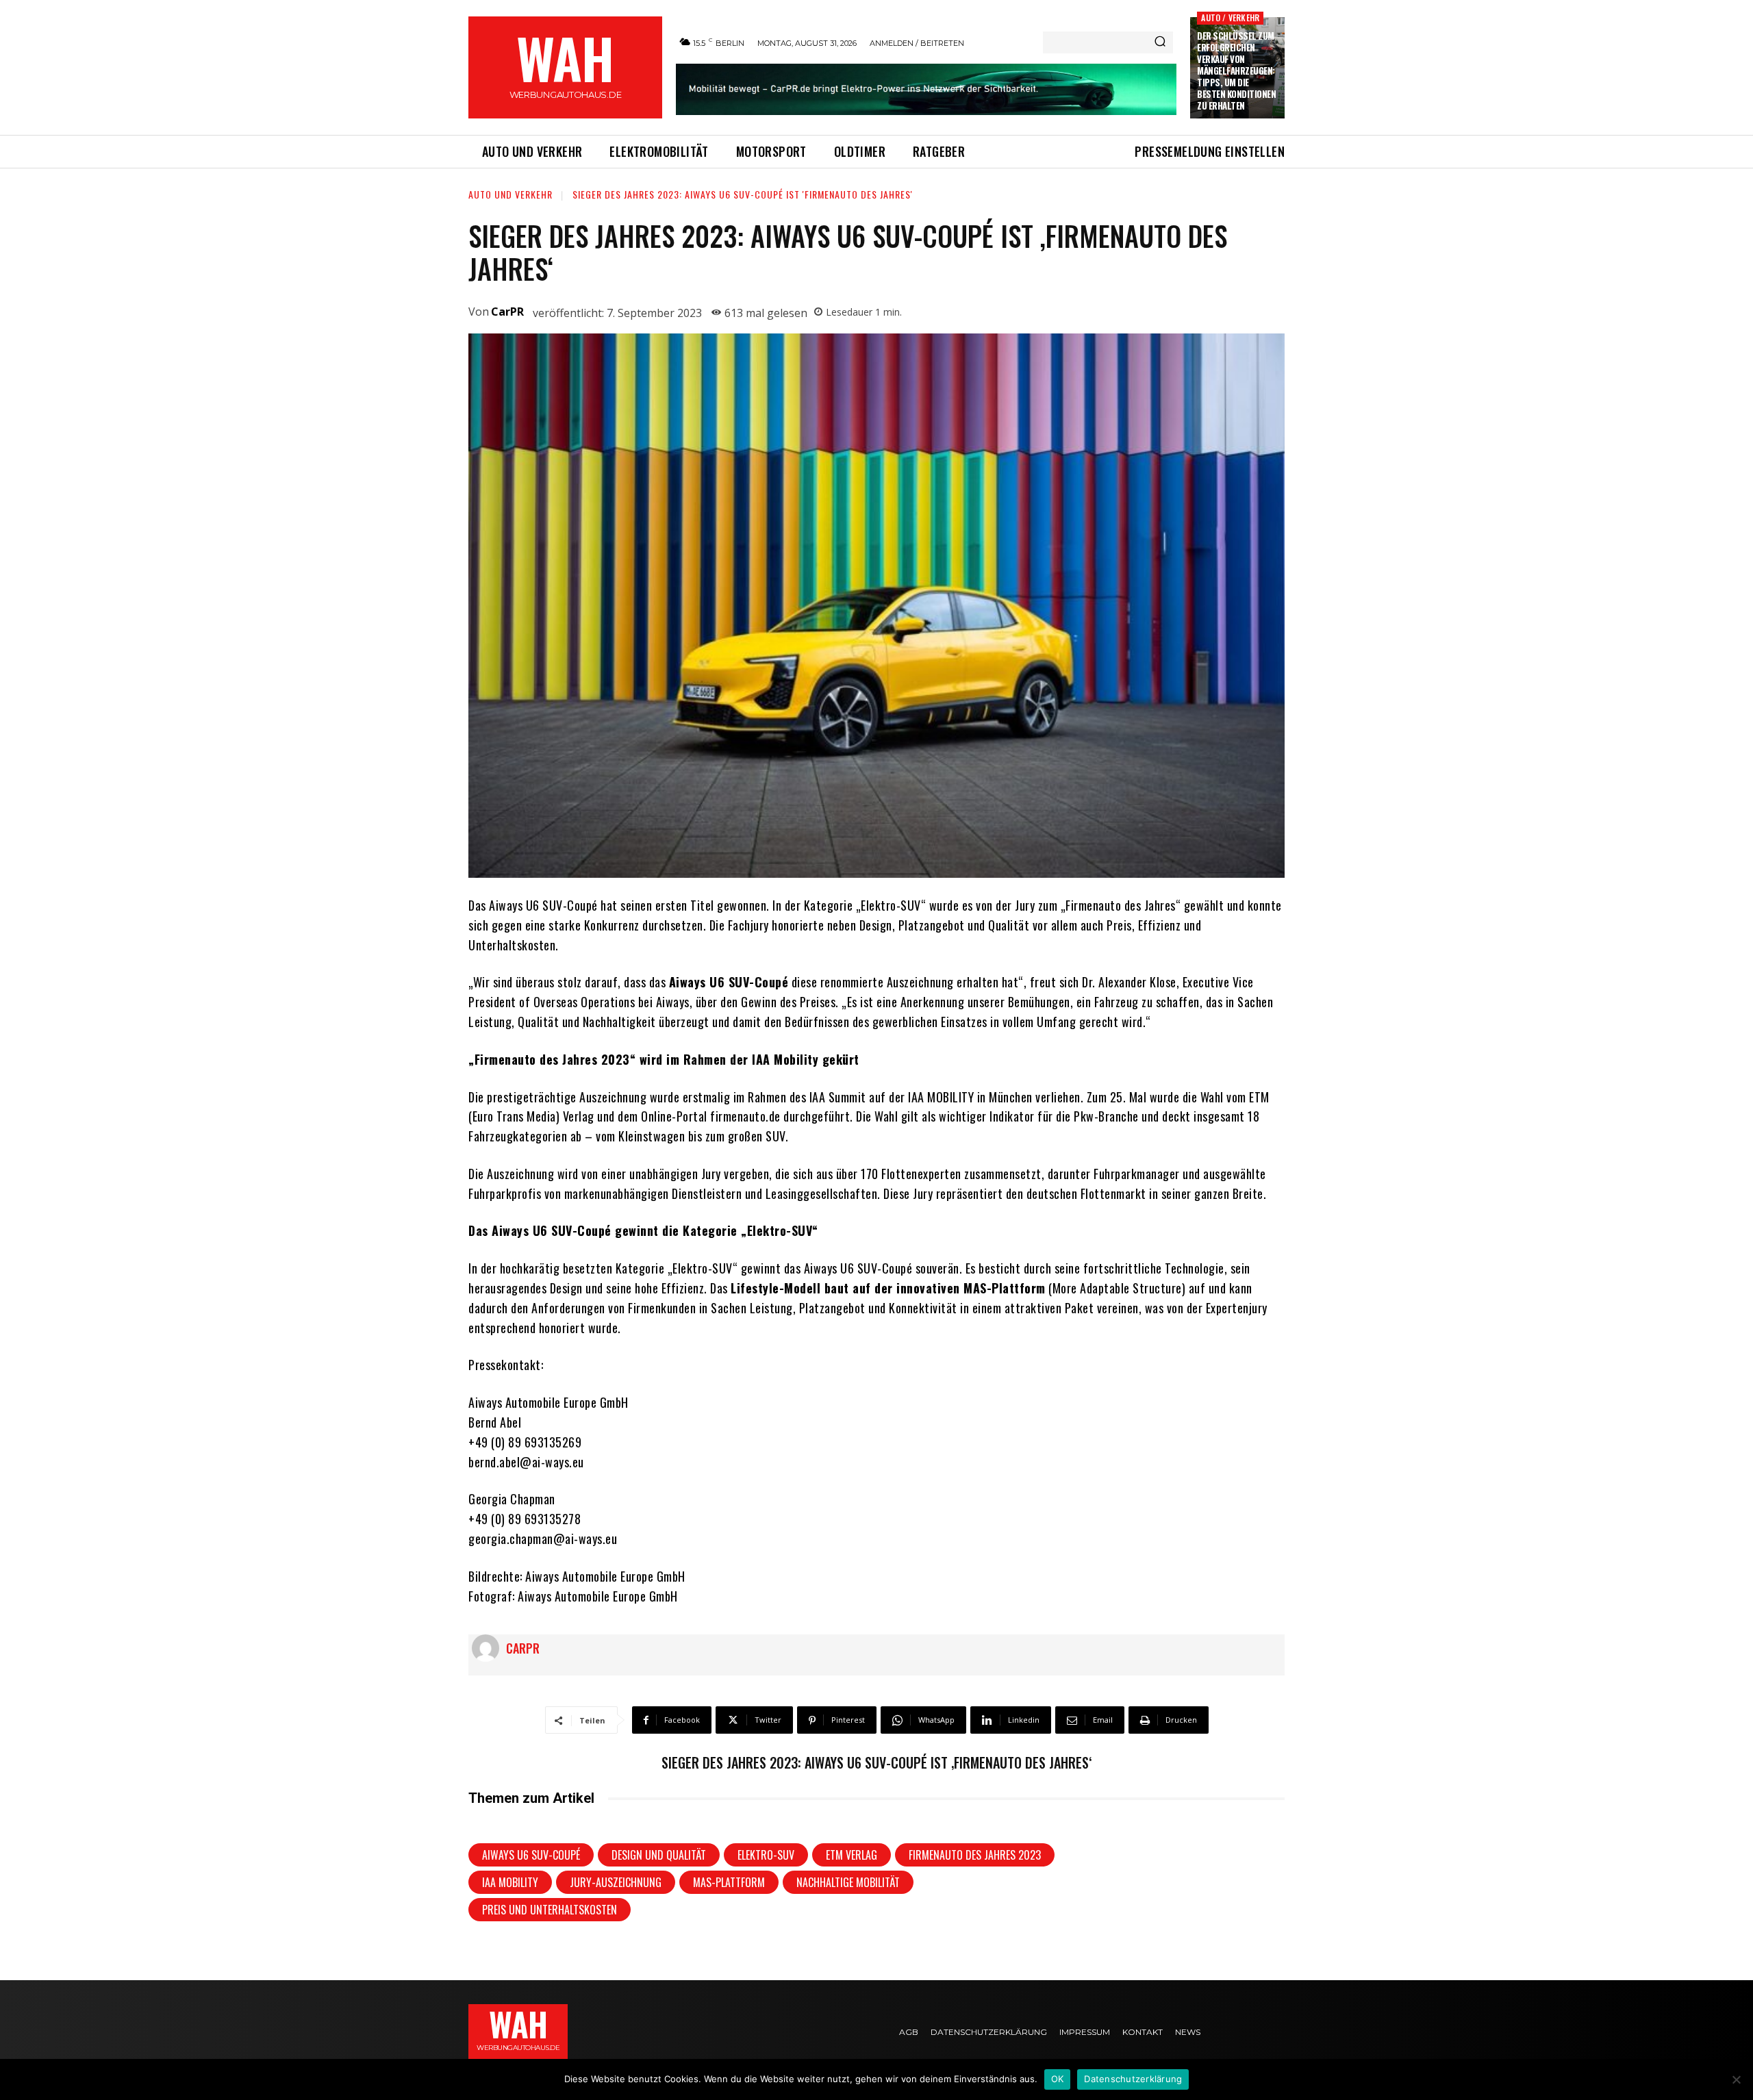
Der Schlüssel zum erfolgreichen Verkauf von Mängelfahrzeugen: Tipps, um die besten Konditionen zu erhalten (1236, 70)
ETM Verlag (852, 1855)
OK (1058, 2079)
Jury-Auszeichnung (616, 1882)
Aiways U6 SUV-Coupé (531, 1855)
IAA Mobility (510, 1882)
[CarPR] (489, 1648)
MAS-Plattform (729, 1882)
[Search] (1160, 42)
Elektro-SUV (766, 1855)
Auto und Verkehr (510, 194)
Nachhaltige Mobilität (848, 1882)
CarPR (507, 312)
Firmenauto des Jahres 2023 (975, 1855)
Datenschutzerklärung (1133, 2079)
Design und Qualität (659, 1855)
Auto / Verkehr (1230, 17)
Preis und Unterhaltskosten (550, 1910)
